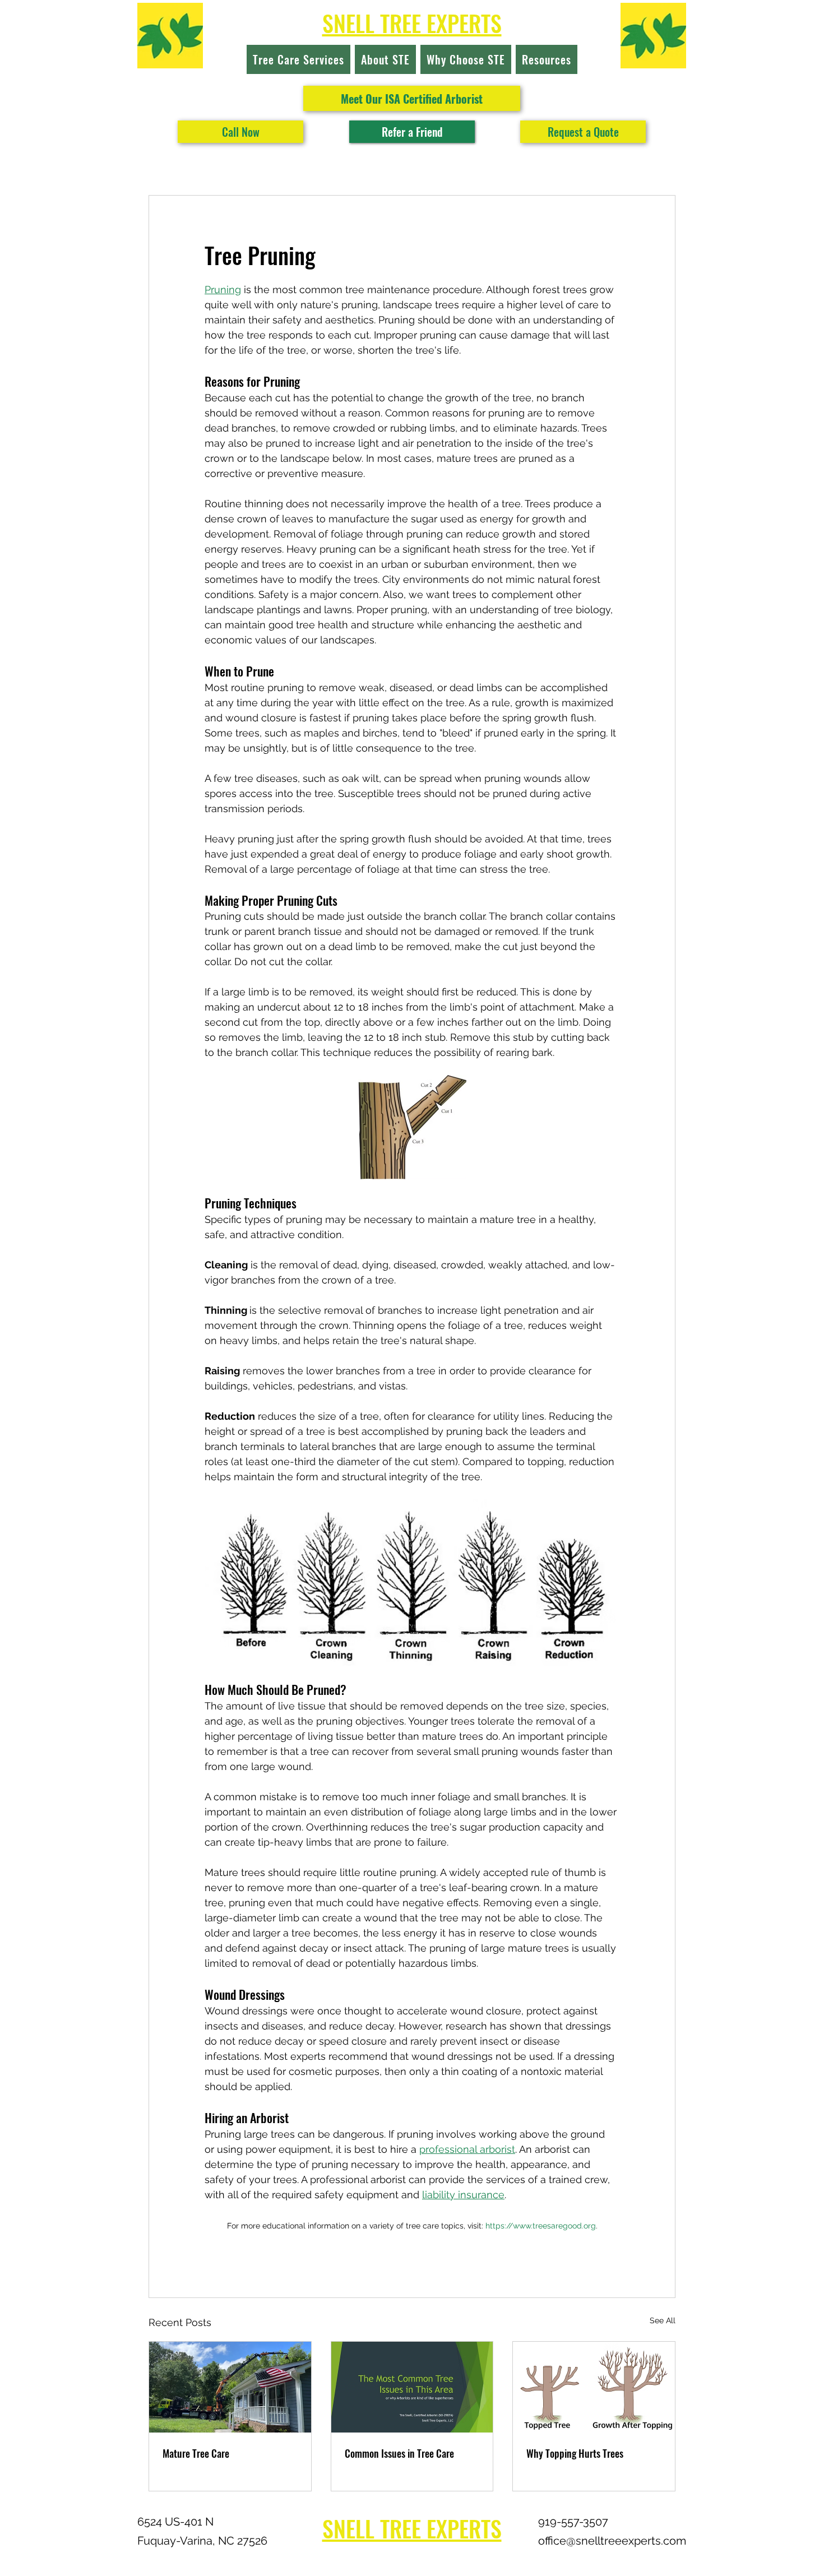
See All (663, 2320)
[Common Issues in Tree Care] (412, 2387)
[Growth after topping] (594, 2387)
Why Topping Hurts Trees (575, 2453)
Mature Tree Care (196, 2453)
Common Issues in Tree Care (399, 2453)
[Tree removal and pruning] (230, 2387)
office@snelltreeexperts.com (612, 2541)
